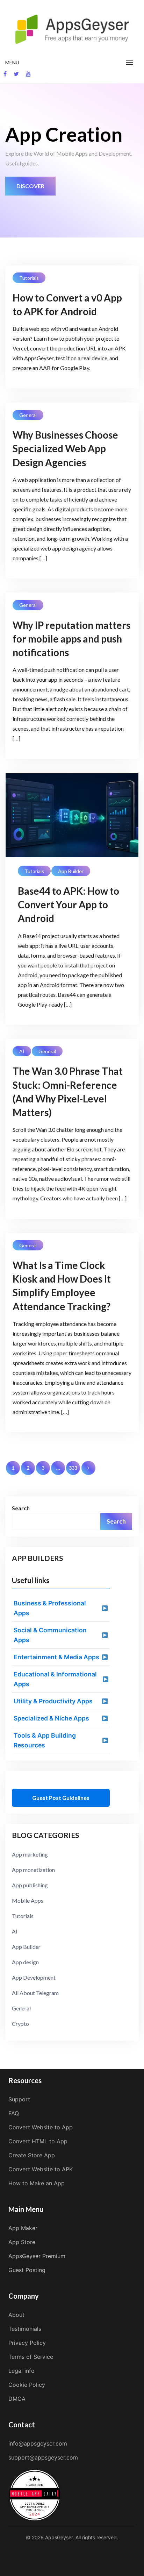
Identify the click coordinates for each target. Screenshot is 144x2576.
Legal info (21, 2371)
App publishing (30, 1885)
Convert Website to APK (41, 2169)
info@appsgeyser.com (38, 2443)
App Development (34, 1977)
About (16, 2315)
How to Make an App (37, 2183)
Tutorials (29, 278)
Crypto (20, 2024)
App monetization (33, 1870)
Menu (12, 62)
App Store (22, 2242)
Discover (30, 186)
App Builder (71, 871)
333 (73, 1468)
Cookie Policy (27, 2385)
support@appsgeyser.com (43, 2457)
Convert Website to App (41, 2127)
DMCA (17, 2399)
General (28, 415)
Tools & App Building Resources (45, 1740)
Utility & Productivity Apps (53, 1701)
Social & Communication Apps (50, 1635)
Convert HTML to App (38, 2141)
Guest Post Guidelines (61, 1798)
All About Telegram (35, 1993)
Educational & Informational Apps (55, 1679)
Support (19, 2099)
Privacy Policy (27, 2343)
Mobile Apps (28, 1900)
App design (25, 1962)
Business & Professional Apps (50, 1608)
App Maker (23, 2228)
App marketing (30, 1854)
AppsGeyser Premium (37, 2256)
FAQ (14, 2113)
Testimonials (25, 2329)
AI (22, 1051)
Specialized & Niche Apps (51, 1718)
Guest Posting (27, 2270)
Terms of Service (31, 2357)
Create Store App (32, 2155)
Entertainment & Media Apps (56, 1657)
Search (21, 1508)
